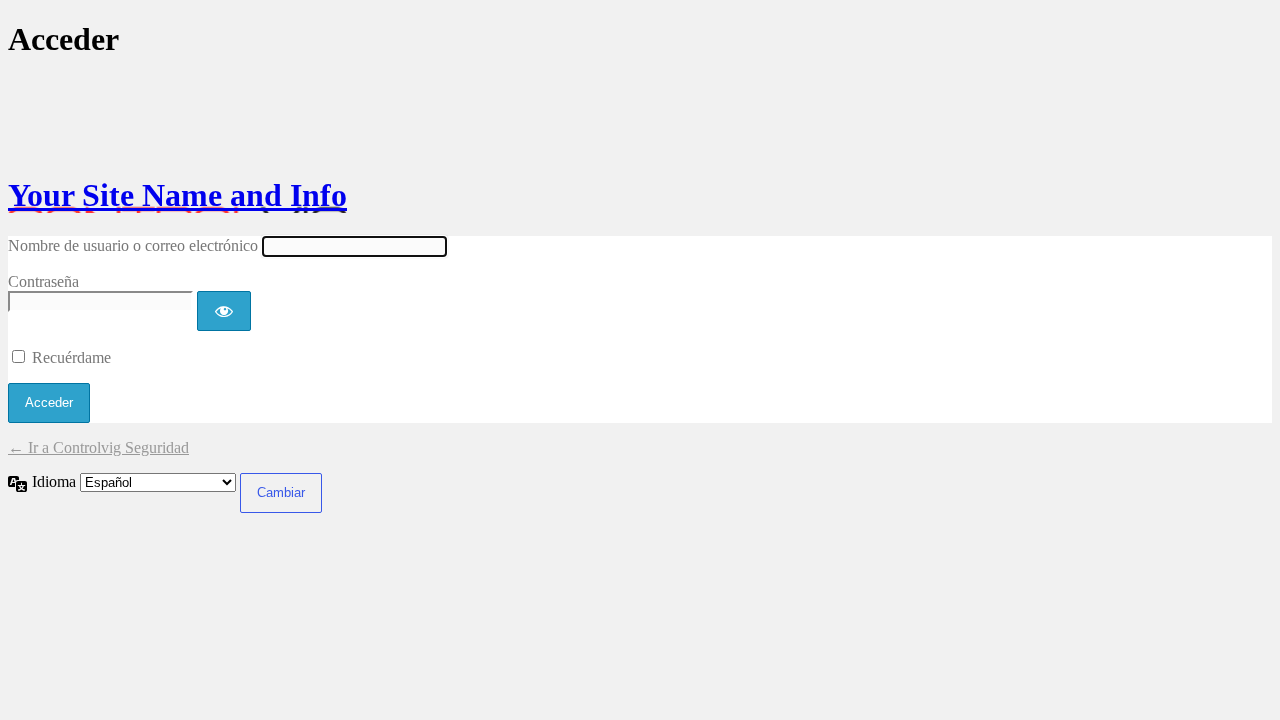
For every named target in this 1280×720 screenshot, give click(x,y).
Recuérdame (71, 357)
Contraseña (43, 281)
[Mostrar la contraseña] (224, 311)
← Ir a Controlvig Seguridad (98, 447)
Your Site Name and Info (177, 195)
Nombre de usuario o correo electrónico (133, 245)
